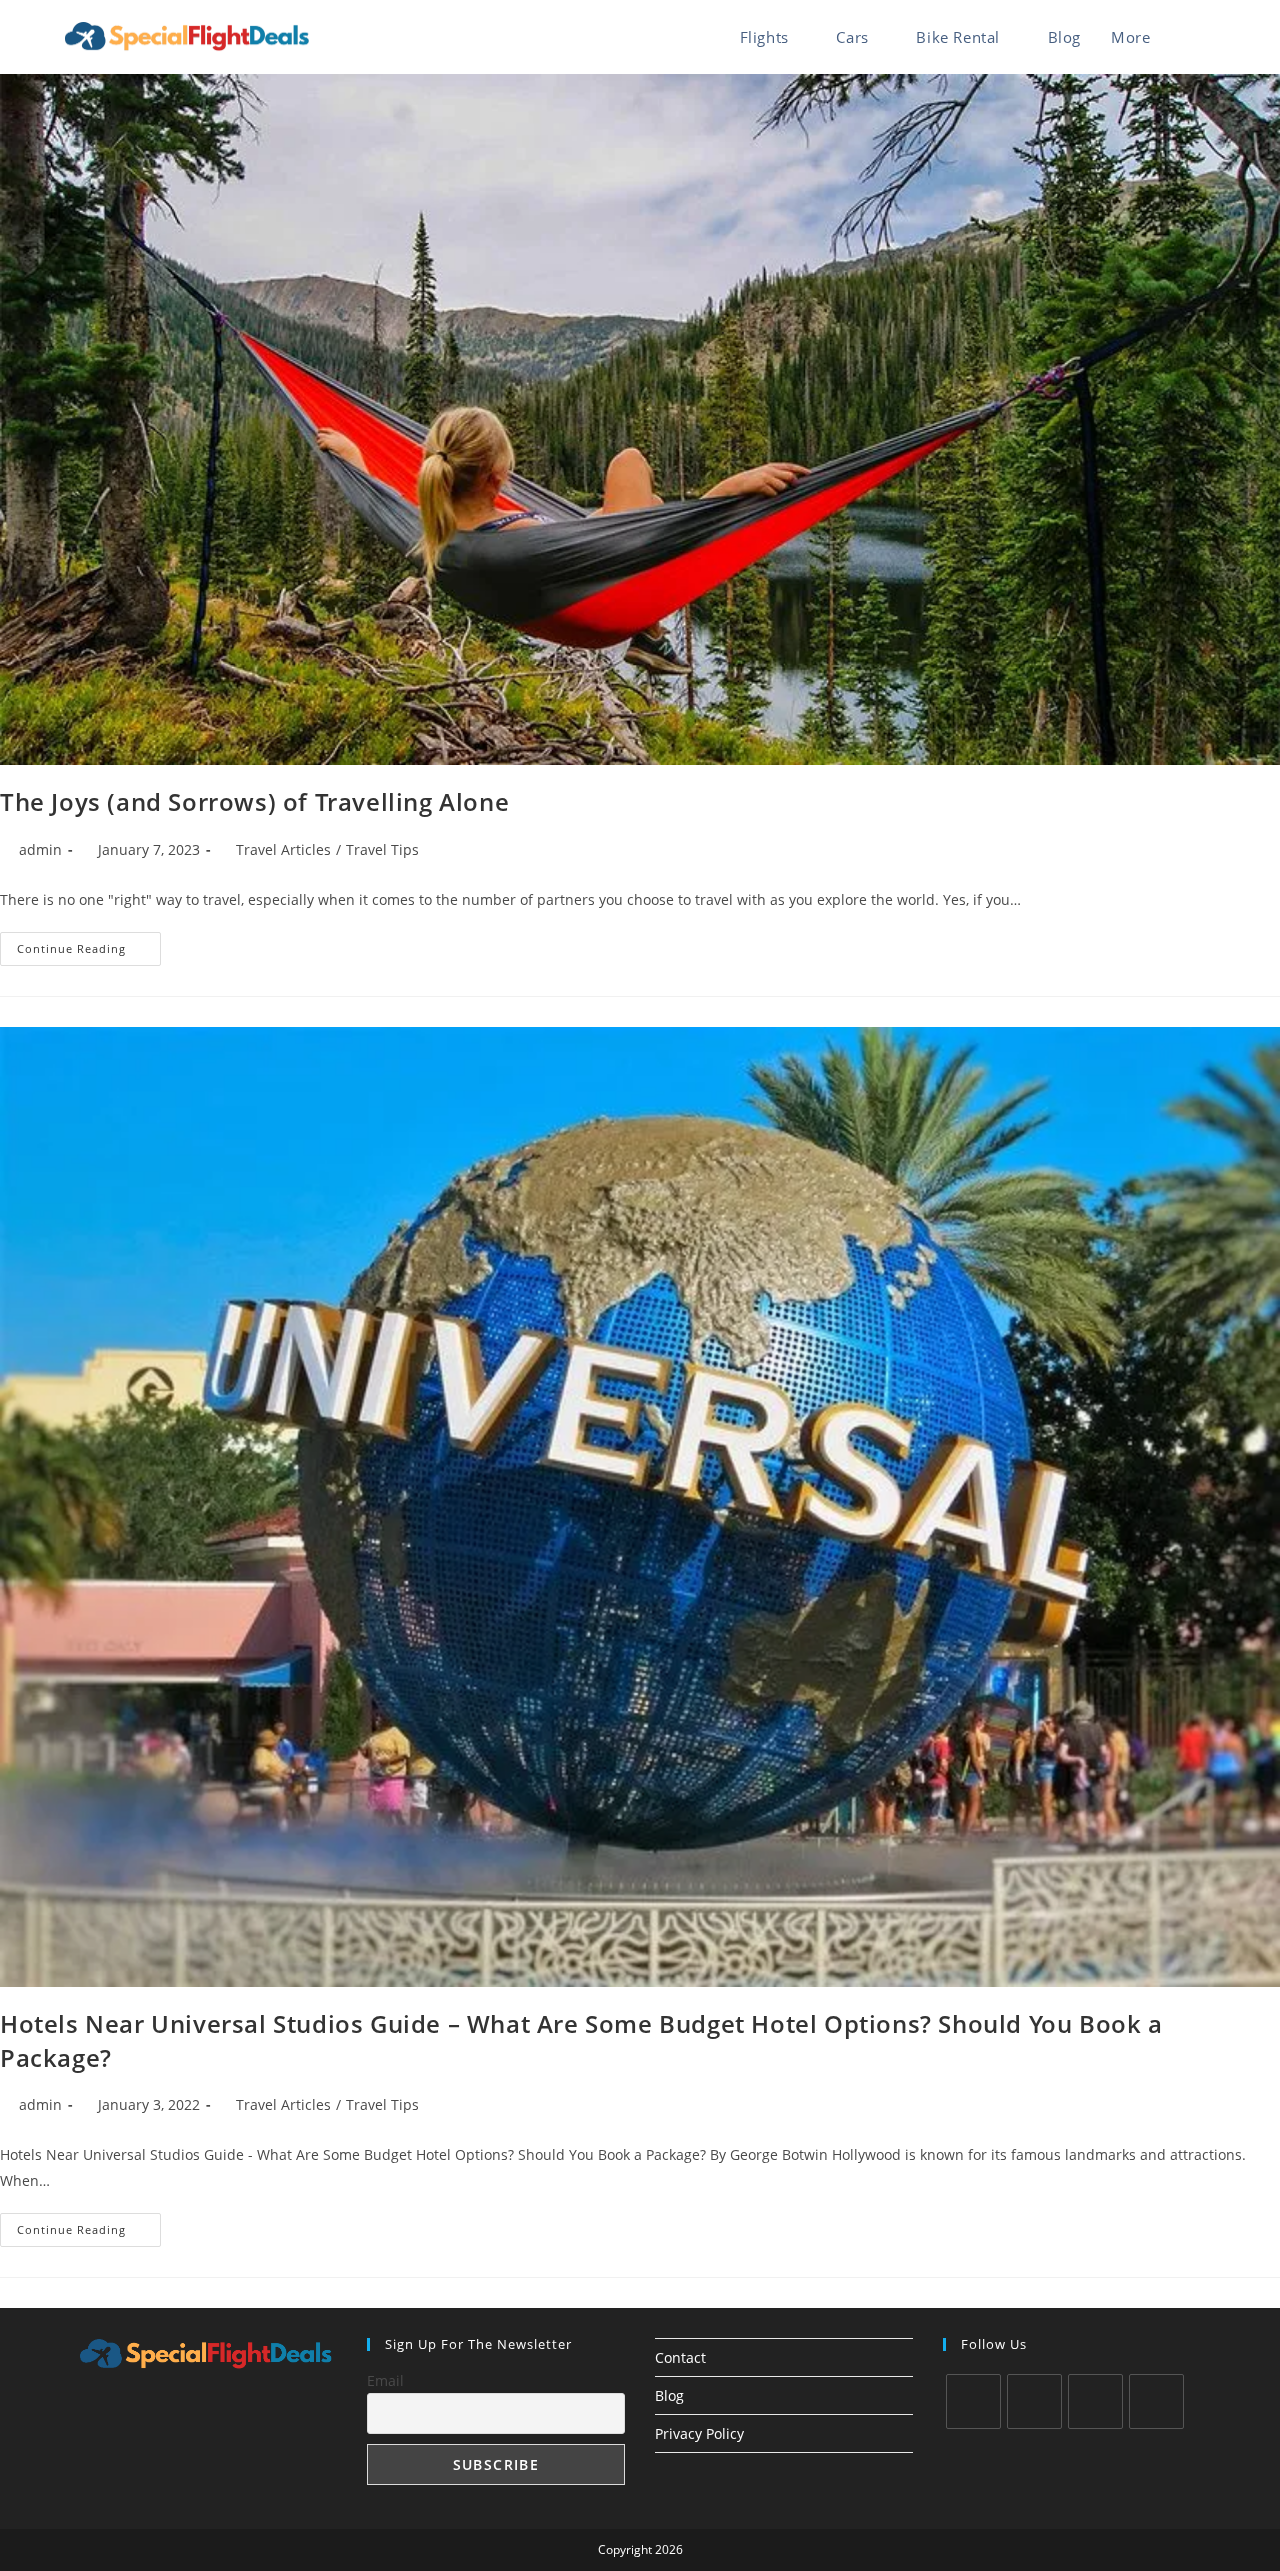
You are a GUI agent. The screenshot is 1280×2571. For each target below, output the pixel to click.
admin (40, 849)
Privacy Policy (699, 2433)
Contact (680, 2357)
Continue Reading (89, 952)
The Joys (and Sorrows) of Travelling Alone (254, 801)
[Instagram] (1095, 2401)
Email (385, 2380)
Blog (669, 2395)
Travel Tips (382, 849)
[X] (973, 2401)
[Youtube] (1156, 2401)
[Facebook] (1034, 2401)
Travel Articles (283, 849)
